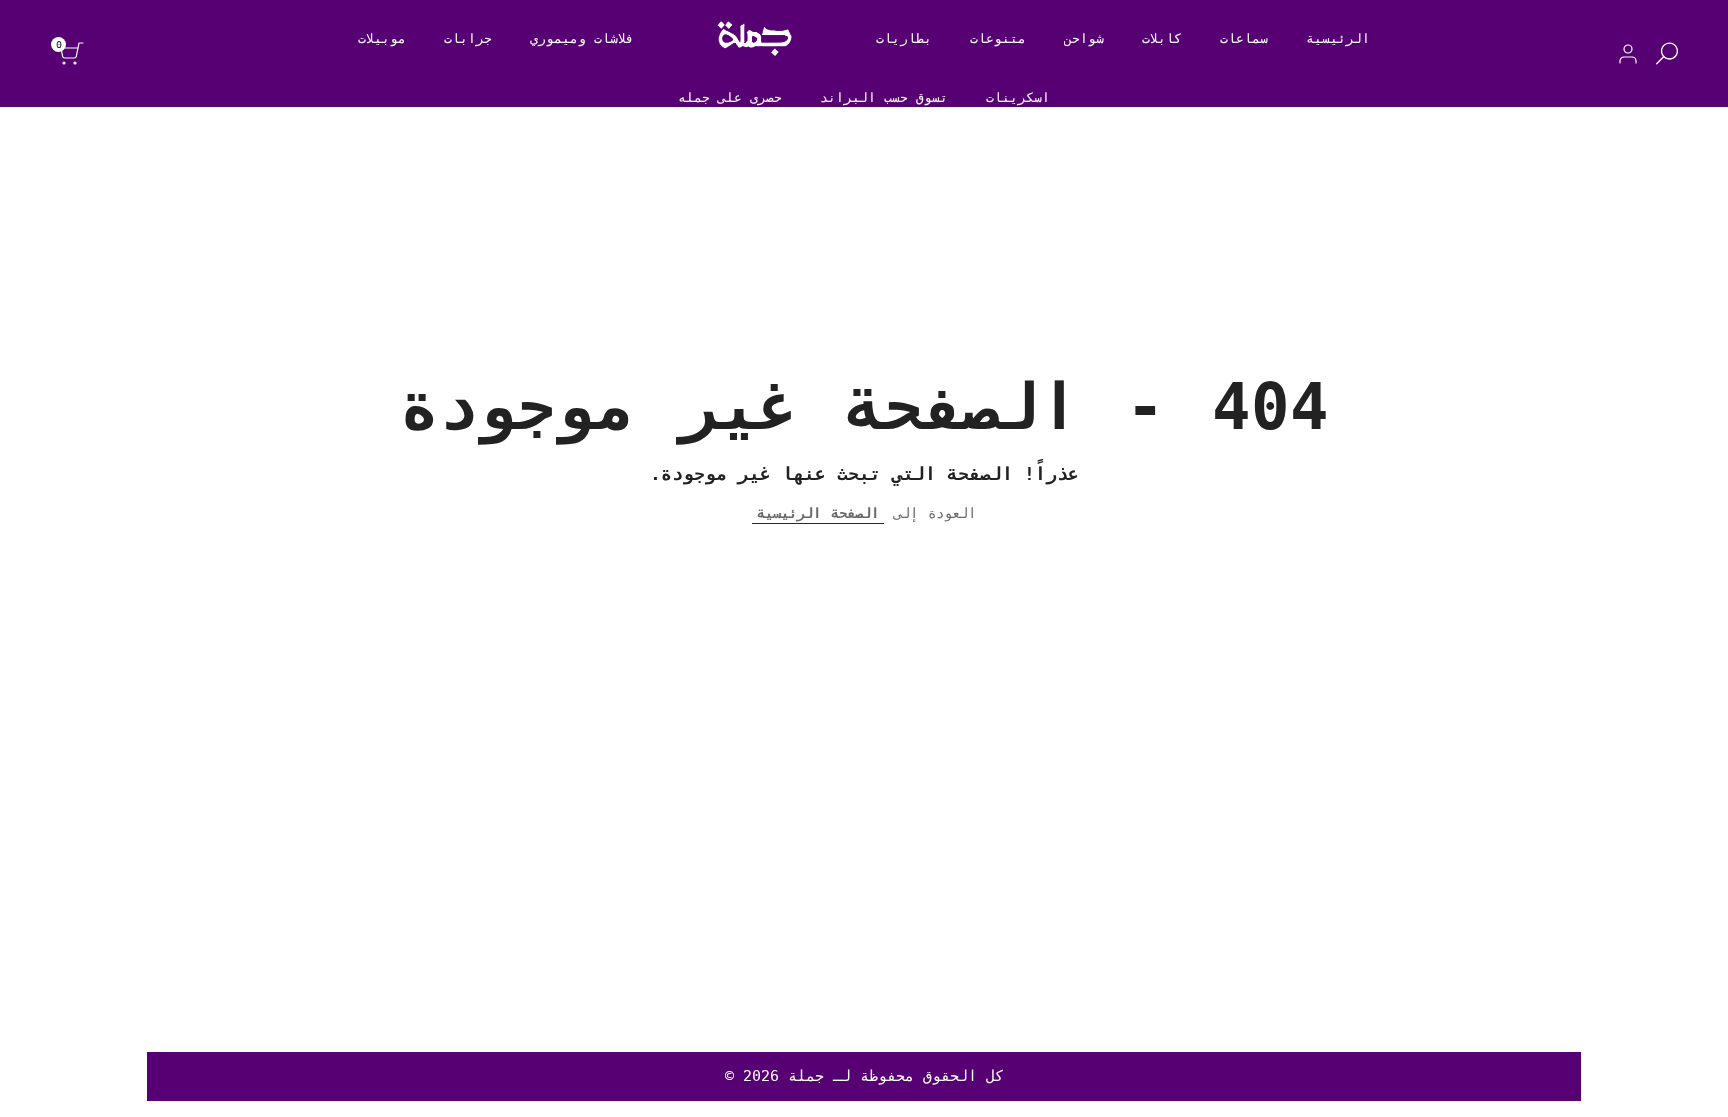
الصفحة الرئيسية (818, 513)
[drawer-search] (1667, 53)
